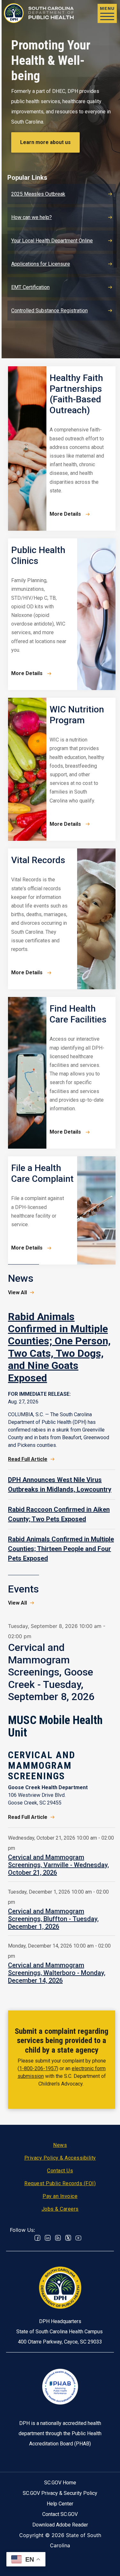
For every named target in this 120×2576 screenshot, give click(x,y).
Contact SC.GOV (60, 2514)
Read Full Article (28, 1459)
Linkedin (48, 2238)
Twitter (68, 2238)
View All (17, 1292)
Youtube (78, 2238)
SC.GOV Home (60, 2483)
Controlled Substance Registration (49, 311)
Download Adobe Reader (60, 2525)
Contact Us (60, 2171)
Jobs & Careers (60, 2209)
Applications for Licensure (41, 264)
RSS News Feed (58, 2238)
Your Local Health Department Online (52, 241)
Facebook (37, 2238)
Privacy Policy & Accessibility (60, 2158)
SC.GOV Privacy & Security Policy (60, 2493)
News (60, 2145)
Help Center (60, 2504)
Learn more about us (45, 142)
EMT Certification (30, 287)
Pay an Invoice (60, 2196)
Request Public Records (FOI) (60, 2183)
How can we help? (32, 217)
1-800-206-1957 (38, 2068)
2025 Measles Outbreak (38, 194)
